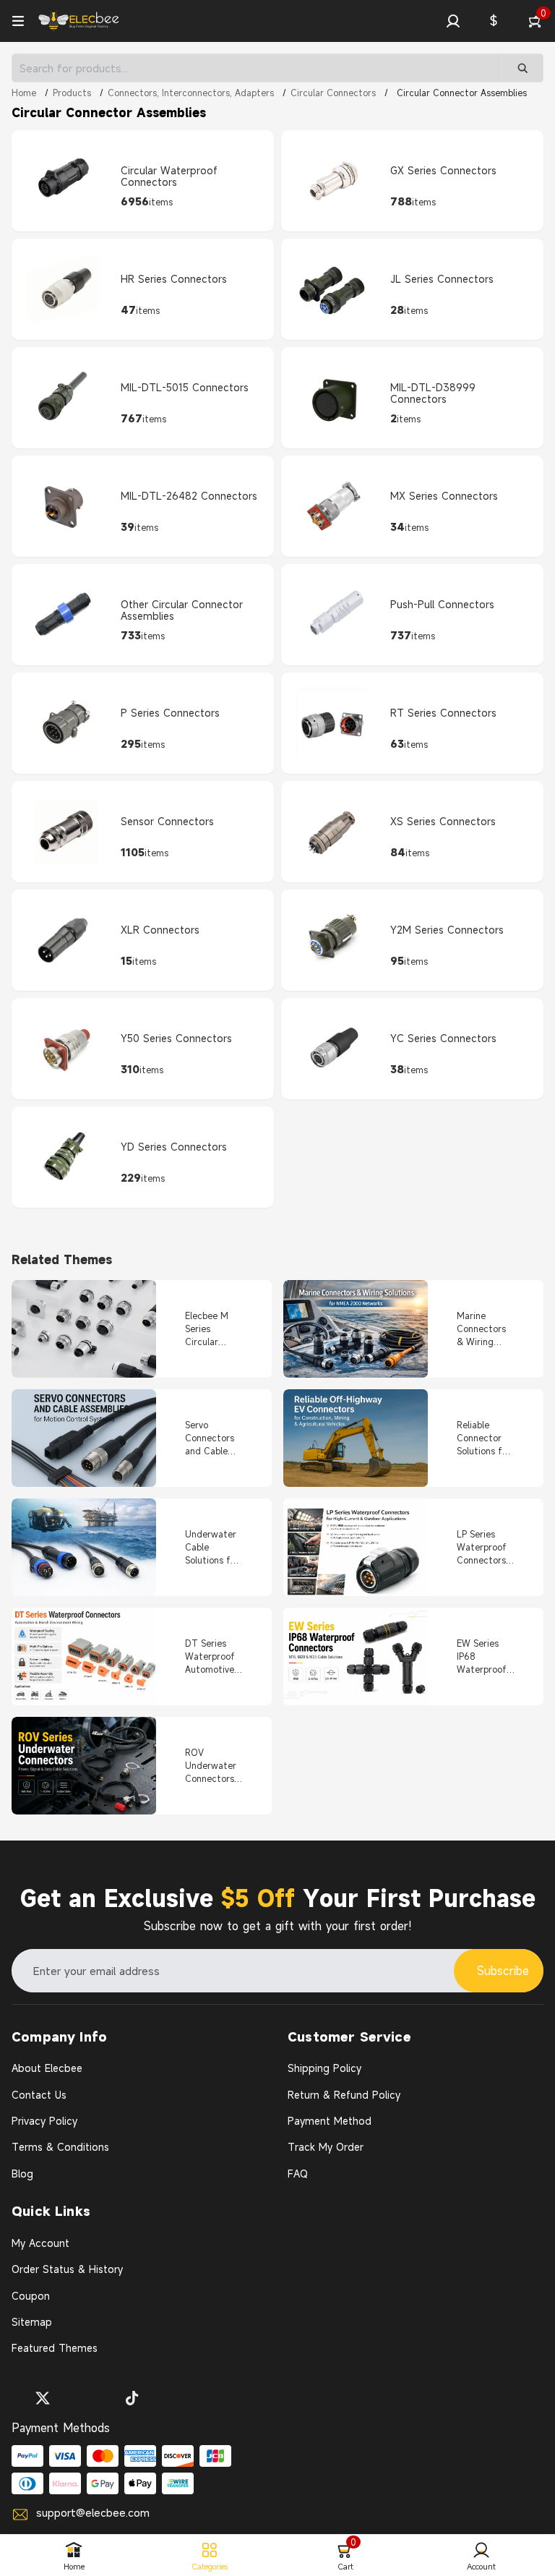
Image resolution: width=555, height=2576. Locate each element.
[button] (453, 21)
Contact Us (39, 2095)
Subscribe (503, 1971)
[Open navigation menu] (18, 21)
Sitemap (32, 2322)
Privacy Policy (44, 2121)
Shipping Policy (324, 2068)
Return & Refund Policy (344, 2095)
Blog (22, 2174)
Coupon (31, 2296)
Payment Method (330, 2121)
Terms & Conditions (60, 2147)
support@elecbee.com (93, 2512)
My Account (40, 2243)
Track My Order (326, 2147)
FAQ (298, 2174)
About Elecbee (47, 2068)
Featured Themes (55, 2348)
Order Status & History (67, 2269)
